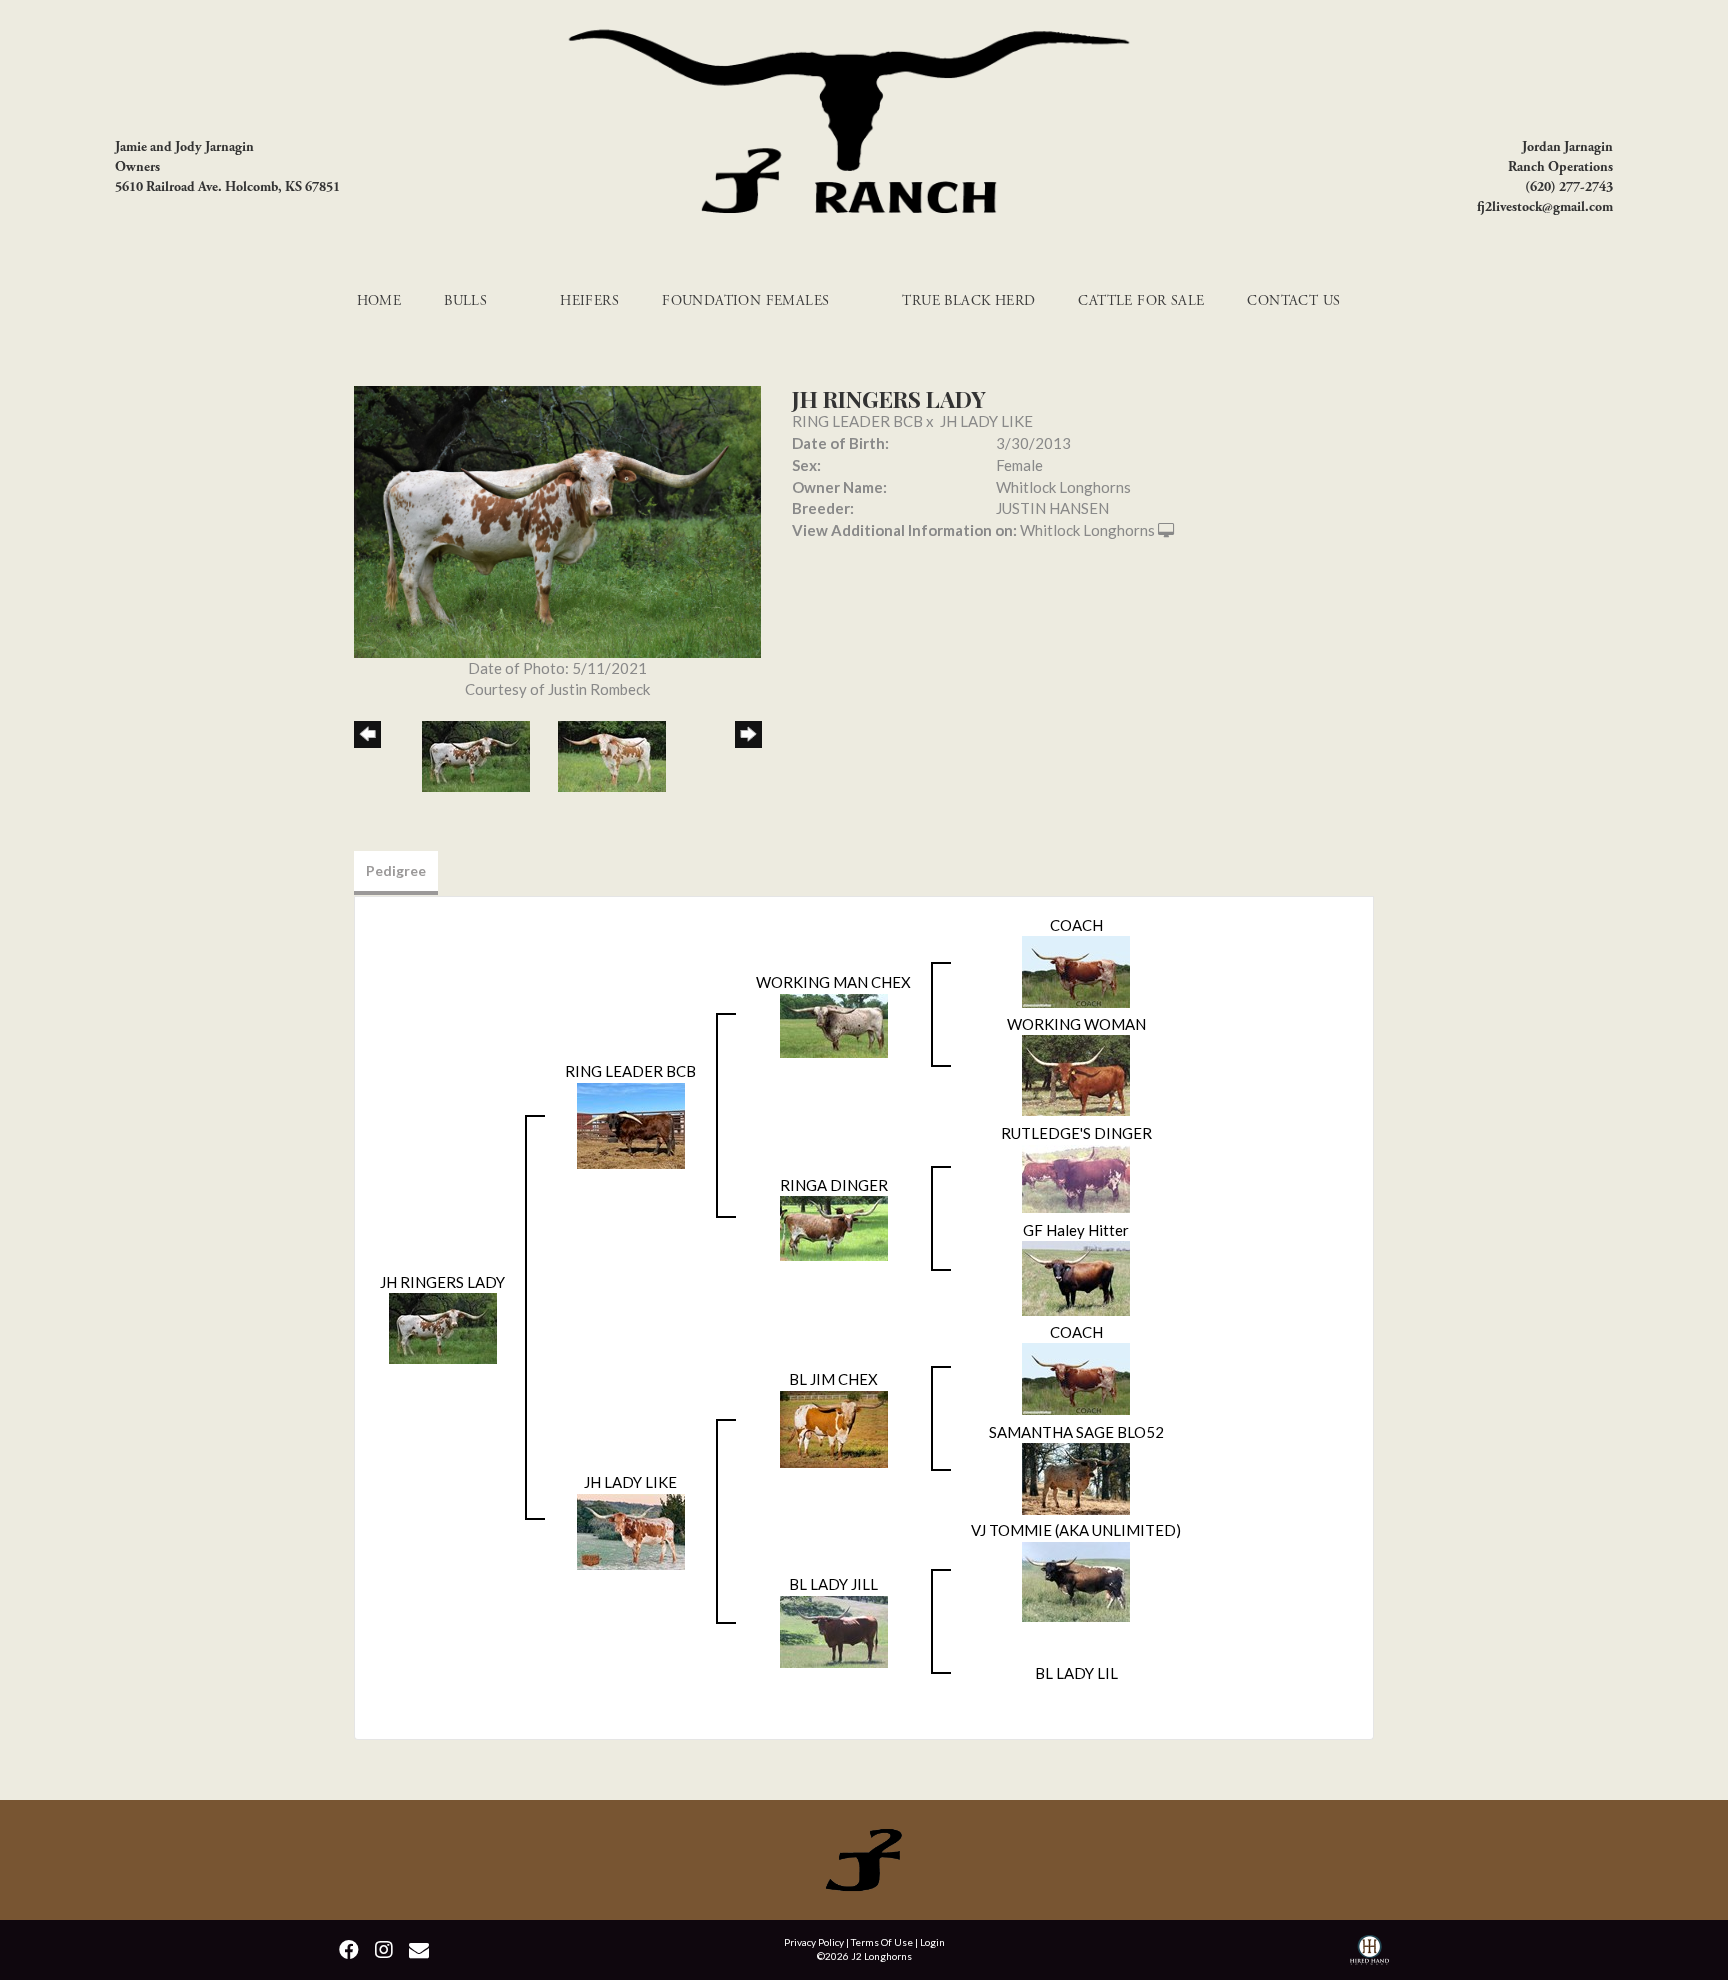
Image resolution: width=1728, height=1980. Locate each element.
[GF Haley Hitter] (1076, 1277)
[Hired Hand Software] (1369, 1952)
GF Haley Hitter (1076, 1230)
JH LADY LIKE (986, 421)
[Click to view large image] (557, 520)
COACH (1076, 925)
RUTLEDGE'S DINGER (1076, 1133)
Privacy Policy (814, 1942)
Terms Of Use (882, 1942)
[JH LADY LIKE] (631, 1530)
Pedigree (396, 870)
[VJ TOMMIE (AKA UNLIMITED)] (1076, 1580)
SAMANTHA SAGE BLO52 (1076, 1432)
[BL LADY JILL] (834, 1630)
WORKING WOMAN (1076, 1024)
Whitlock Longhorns (1087, 530)
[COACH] (1076, 970)
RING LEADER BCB (857, 421)
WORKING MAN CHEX (833, 982)
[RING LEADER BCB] (631, 1124)
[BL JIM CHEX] (834, 1427)
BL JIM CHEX (833, 1379)
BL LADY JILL (833, 1584)
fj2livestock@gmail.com (1545, 207)
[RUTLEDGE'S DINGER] (1076, 1177)
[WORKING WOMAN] (1076, 1073)
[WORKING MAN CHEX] (834, 1023)
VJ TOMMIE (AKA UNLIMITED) (1076, 1530)
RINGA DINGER (834, 1185)
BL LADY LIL (1076, 1673)
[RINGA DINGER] (834, 1227)
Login (932, 1942)
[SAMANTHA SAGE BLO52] (1076, 1477)
